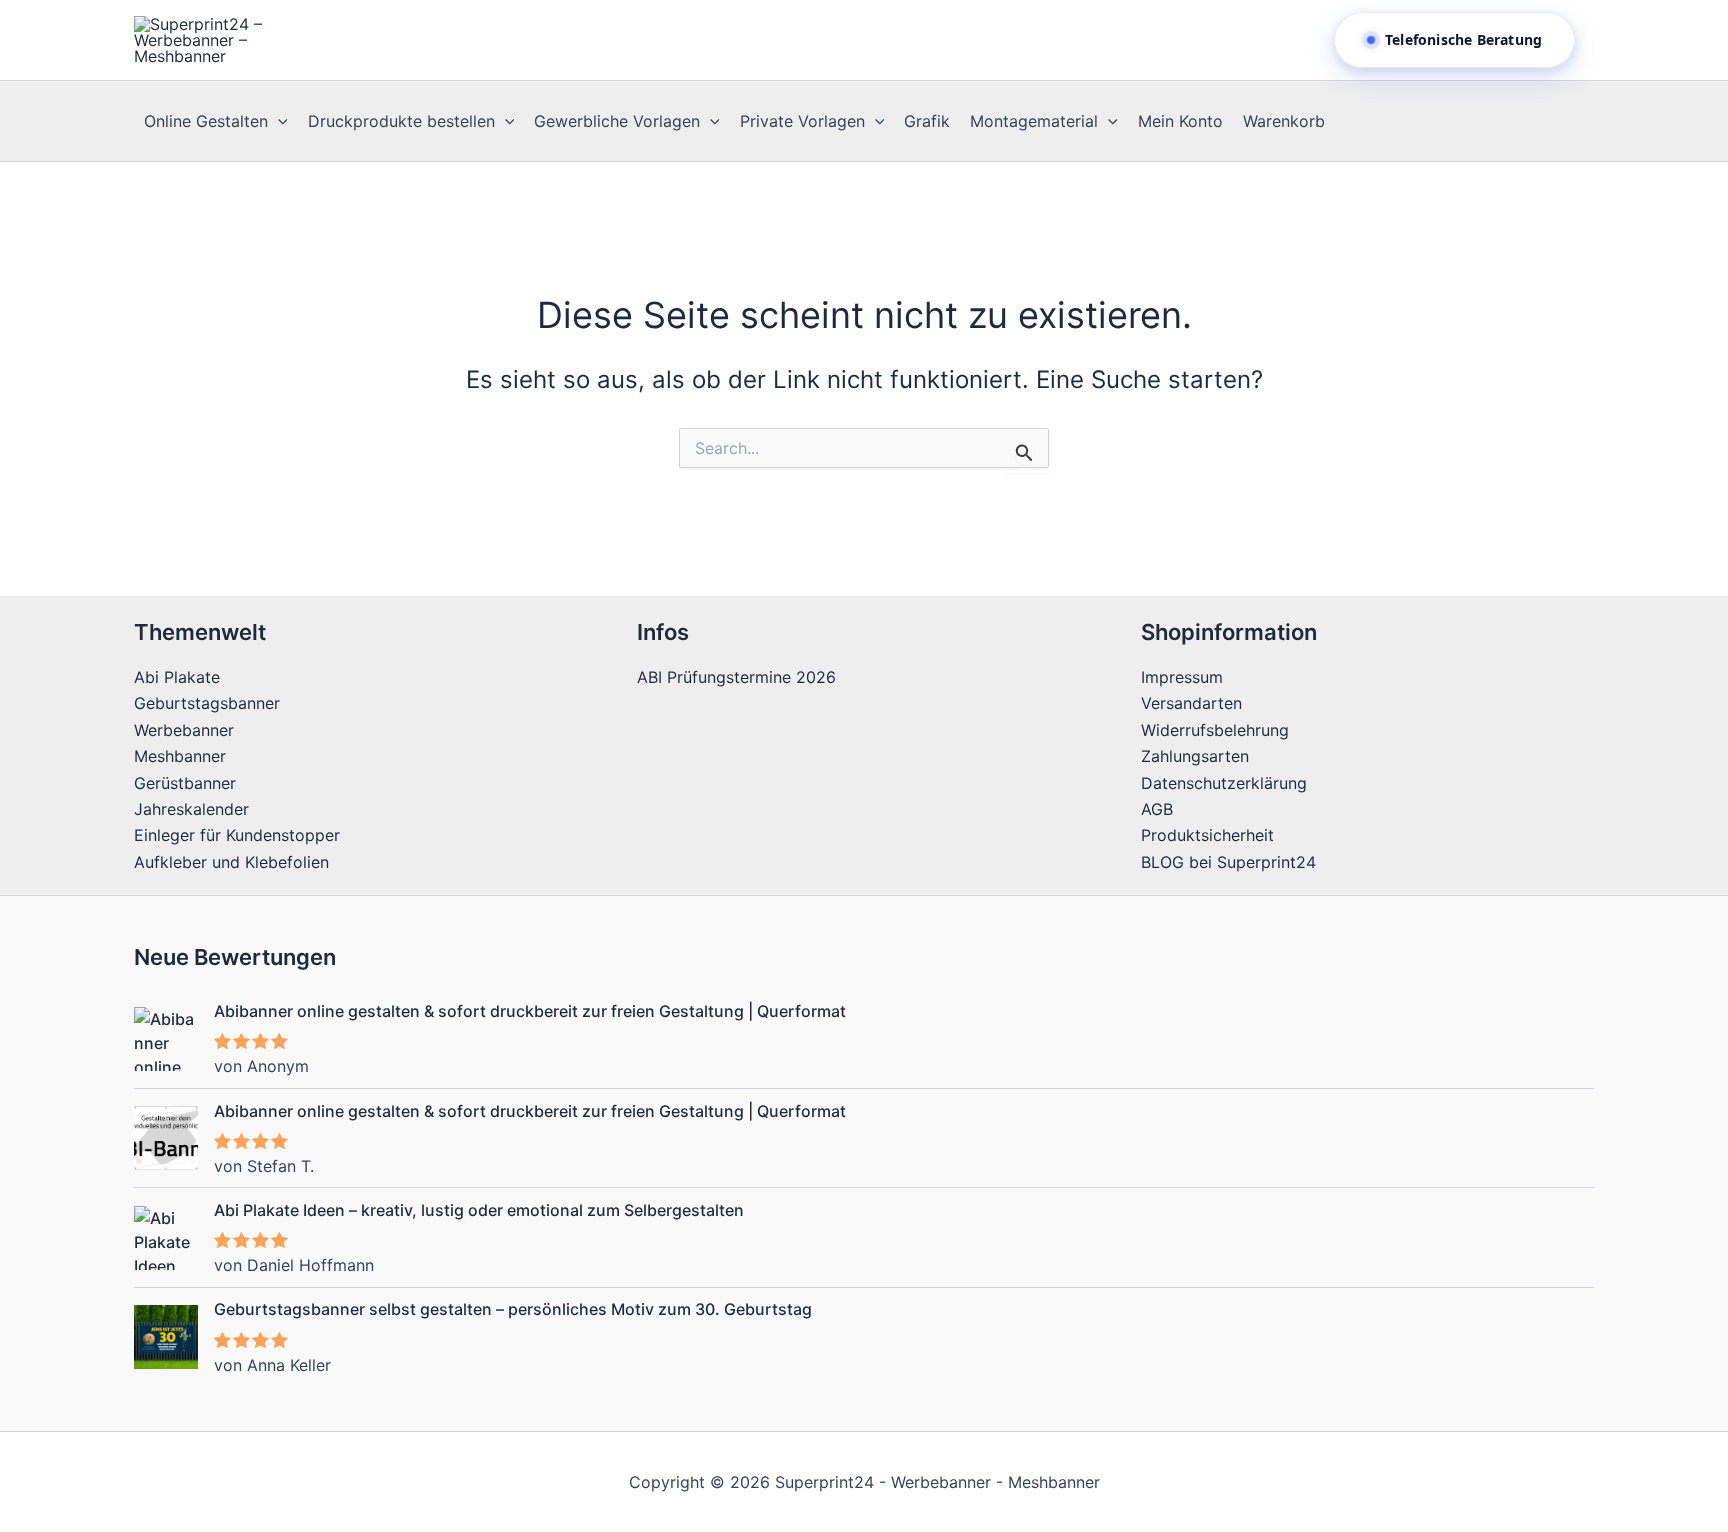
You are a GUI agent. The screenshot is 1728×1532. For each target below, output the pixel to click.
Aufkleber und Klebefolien (231, 862)
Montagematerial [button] (1034, 121)
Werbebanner (184, 730)
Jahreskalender (191, 809)
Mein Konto (1180, 121)
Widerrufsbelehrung (1215, 730)
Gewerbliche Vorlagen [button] (617, 121)
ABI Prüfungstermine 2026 (736, 677)
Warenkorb (1284, 121)
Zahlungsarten (1195, 756)
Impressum (1182, 677)
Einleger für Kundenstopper (237, 835)
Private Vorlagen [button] (802, 121)
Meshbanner (180, 756)
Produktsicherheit (1207, 835)
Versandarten (1191, 703)
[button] (278, 121)
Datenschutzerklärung (1224, 783)
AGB (1157, 809)
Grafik (927, 121)
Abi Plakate (177, 677)
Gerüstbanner (185, 783)
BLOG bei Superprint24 (1228, 862)
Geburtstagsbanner (207, 703)
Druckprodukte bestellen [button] (401, 121)
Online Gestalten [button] (206, 121)
